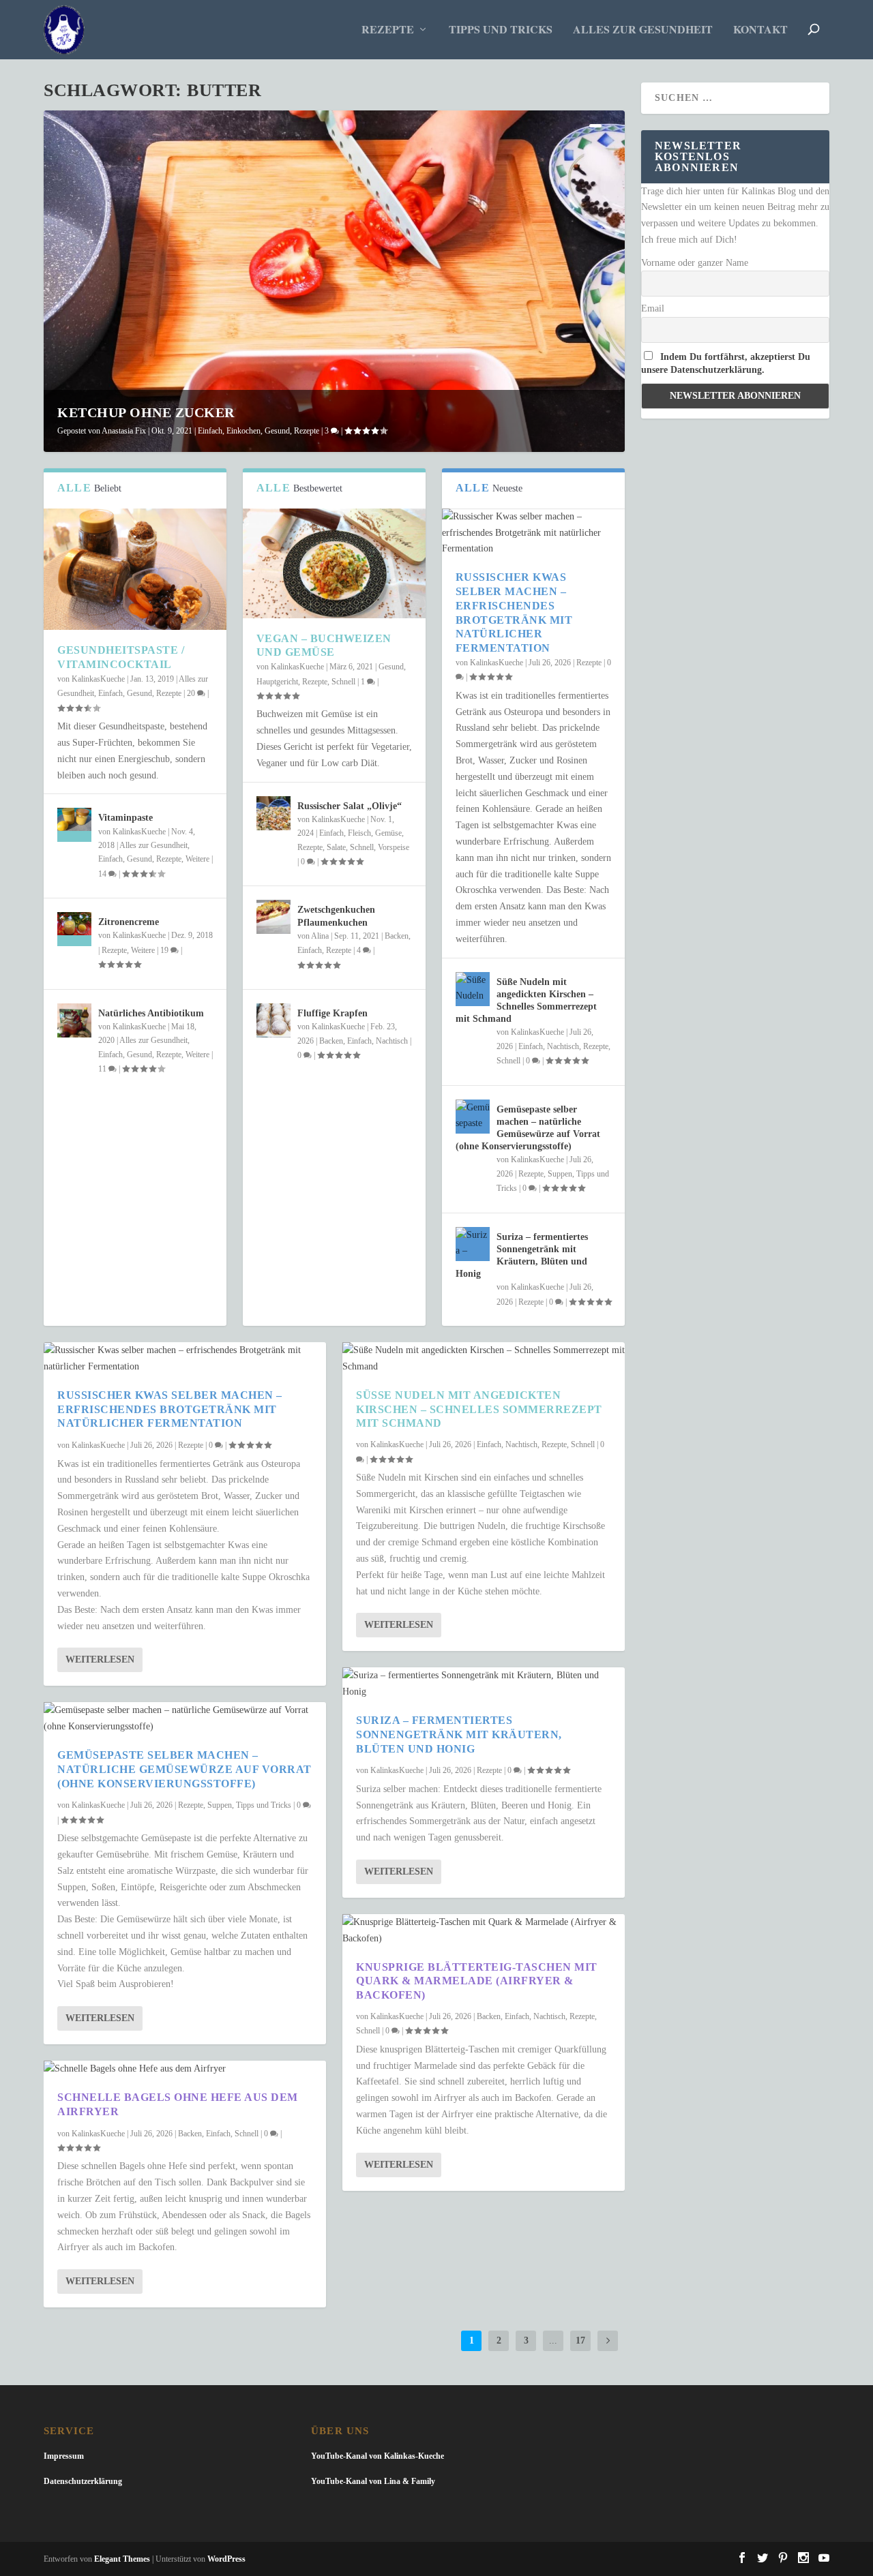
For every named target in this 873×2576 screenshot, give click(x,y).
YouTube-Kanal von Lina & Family (373, 2481)
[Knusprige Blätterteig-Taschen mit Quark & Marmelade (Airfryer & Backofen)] (484, 1930)
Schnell (343, 682)
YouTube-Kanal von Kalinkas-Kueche (378, 2456)
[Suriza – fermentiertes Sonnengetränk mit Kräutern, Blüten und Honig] (473, 1244)
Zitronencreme (129, 922)
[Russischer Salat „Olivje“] (273, 813)
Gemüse (388, 833)
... (553, 2340)
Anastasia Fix (124, 431)
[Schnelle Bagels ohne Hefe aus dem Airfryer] (185, 2069)
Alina (320, 936)
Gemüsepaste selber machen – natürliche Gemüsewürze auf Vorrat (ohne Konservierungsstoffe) (184, 1769)
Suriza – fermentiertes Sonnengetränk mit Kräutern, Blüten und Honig (459, 1734)
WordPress (226, 2559)
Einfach (210, 431)
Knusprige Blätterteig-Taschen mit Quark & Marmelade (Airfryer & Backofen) (477, 1981)
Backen (397, 936)
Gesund (277, 431)
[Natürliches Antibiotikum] (74, 1020)
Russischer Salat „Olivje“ (350, 806)
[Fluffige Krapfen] (273, 1020)
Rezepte (388, 30)
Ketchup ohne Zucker (146, 412)
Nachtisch (392, 1041)
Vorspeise (394, 847)
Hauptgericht (277, 682)
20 (192, 693)
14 (103, 874)
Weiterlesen (100, 1660)
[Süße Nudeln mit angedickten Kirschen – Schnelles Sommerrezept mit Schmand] (473, 989)
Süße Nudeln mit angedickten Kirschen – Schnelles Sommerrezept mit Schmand (479, 1409)
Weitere (197, 859)
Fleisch (359, 833)
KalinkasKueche (98, 679)
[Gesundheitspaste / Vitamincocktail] (135, 570)
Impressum (64, 2456)
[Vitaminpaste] (74, 825)
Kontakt (760, 30)
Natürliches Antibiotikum (151, 1013)
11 (103, 1069)
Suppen (560, 1174)
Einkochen (243, 431)
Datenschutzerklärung (83, 2481)
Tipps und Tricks (501, 30)
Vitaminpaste (125, 818)
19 (165, 950)
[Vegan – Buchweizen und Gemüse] (334, 563)
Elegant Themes (122, 2559)
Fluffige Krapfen (332, 1013)
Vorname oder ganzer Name (695, 263)
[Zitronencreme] (74, 929)
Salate (336, 847)
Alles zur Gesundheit (643, 30)
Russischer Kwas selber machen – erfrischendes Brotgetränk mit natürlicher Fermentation (170, 1409)
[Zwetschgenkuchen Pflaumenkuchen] (273, 917)
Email (653, 308)
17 (580, 2340)
